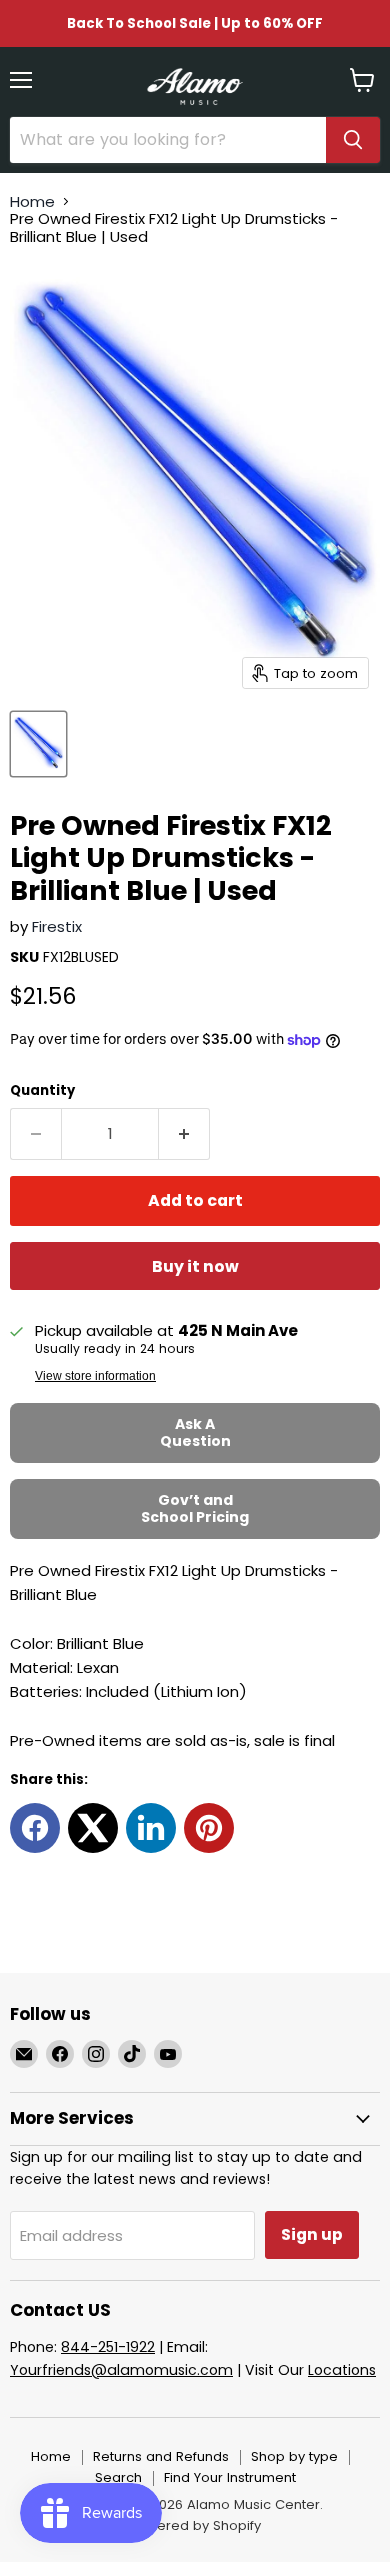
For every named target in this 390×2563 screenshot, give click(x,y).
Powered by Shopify (195, 2525)
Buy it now (195, 1266)
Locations (342, 2370)
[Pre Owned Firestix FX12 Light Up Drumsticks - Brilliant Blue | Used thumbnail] (38, 744)
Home (32, 201)
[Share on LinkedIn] (151, 1828)
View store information (95, 1376)
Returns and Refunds (161, 2456)
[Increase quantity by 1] (184, 1134)
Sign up (312, 2234)
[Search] (353, 140)
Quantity (42, 1090)
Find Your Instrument (230, 2477)
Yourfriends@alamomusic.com (121, 2370)
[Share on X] (93, 1828)
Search (118, 2477)
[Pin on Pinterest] (209, 1828)
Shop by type (294, 2456)
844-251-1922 (108, 2347)
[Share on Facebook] (35, 1828)
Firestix (57, 926)
